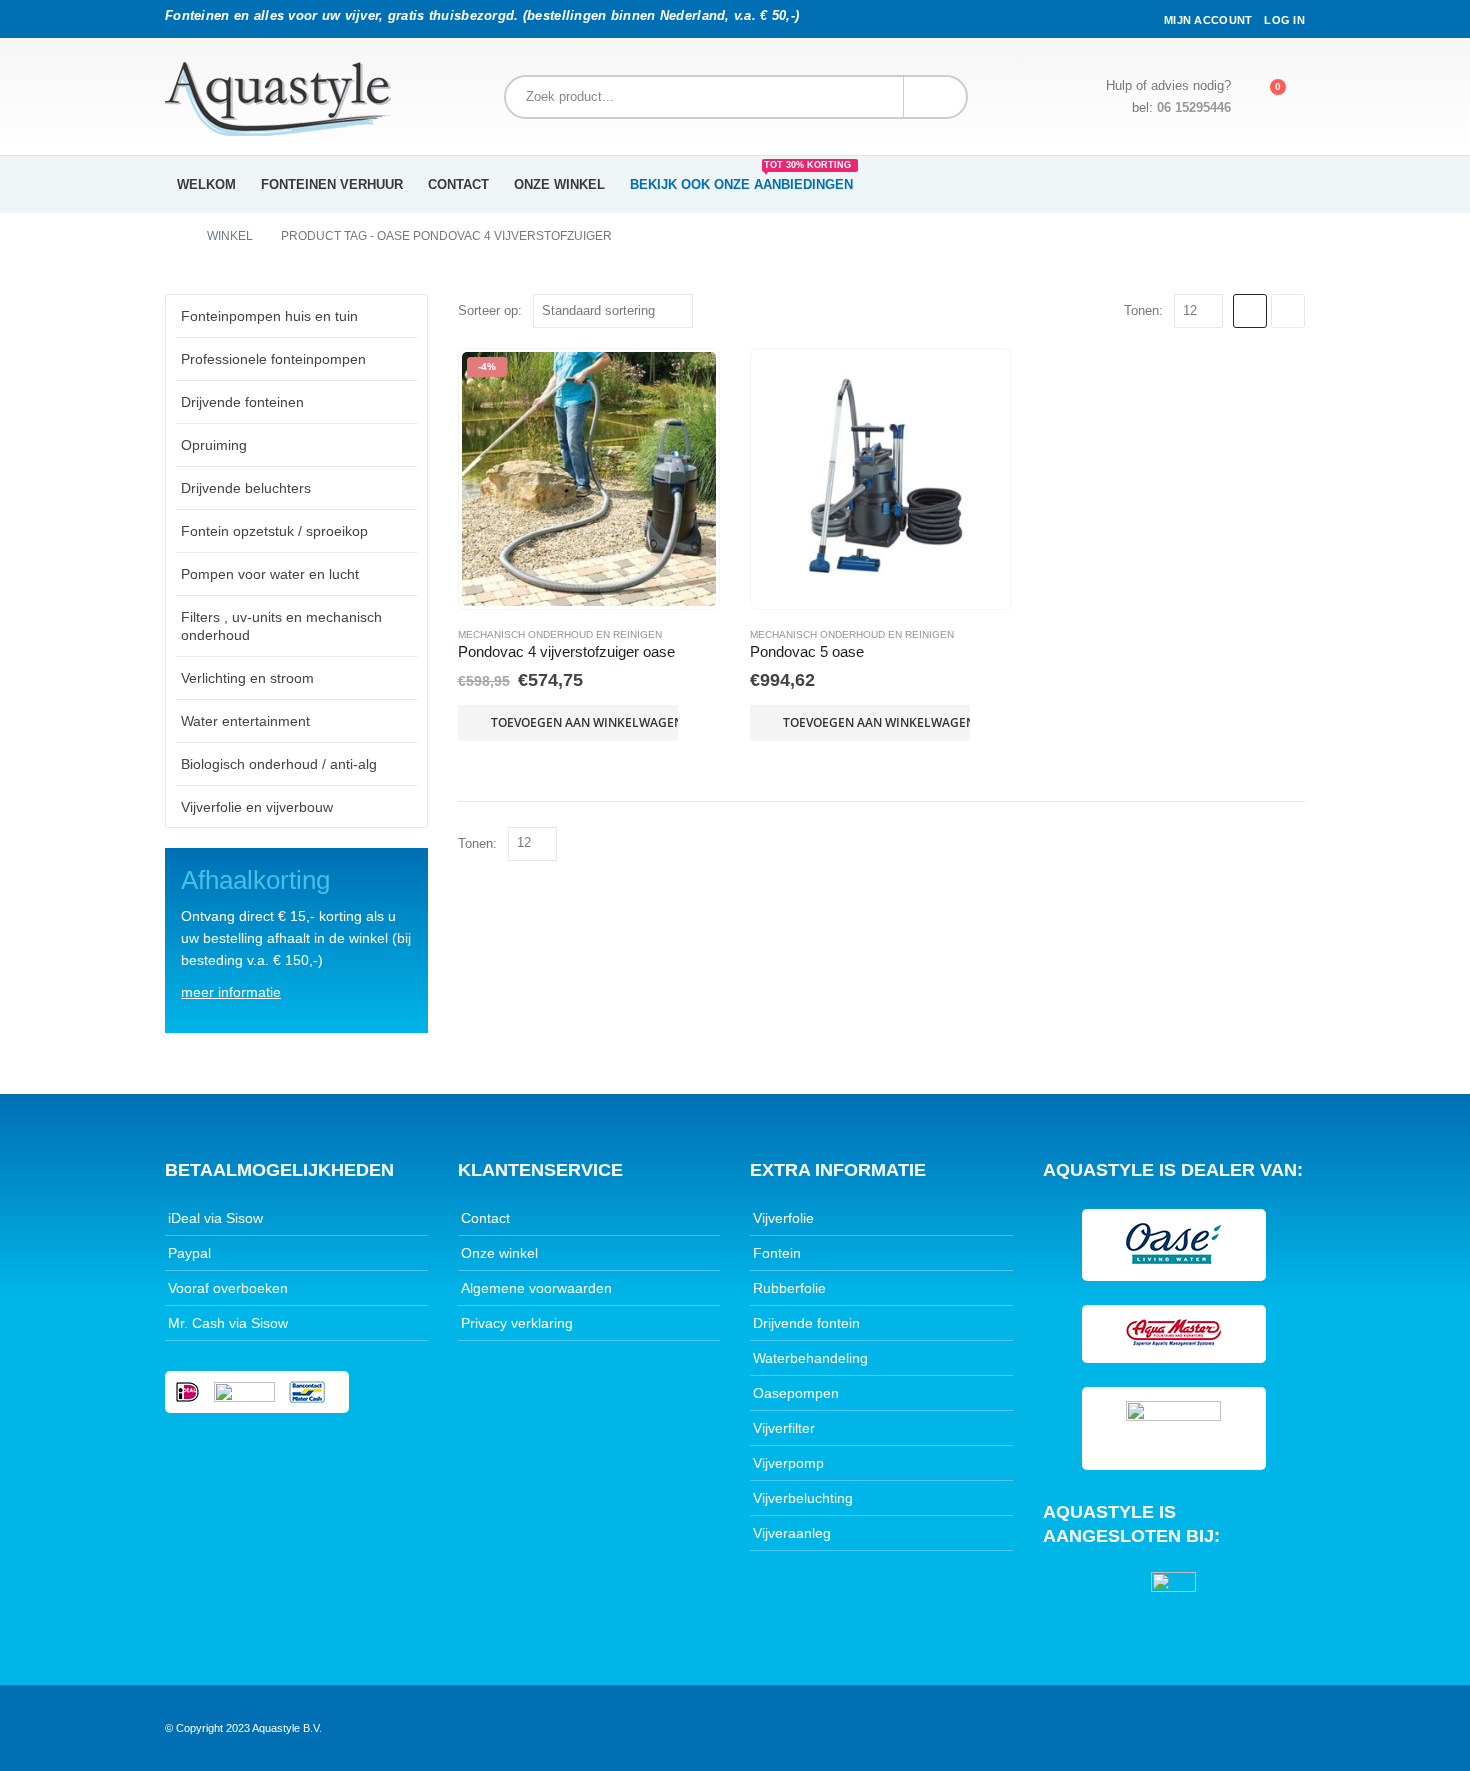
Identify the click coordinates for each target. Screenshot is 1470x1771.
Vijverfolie (783, 1218)
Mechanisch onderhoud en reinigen (560, 634)
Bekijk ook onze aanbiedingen (741, 178)
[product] (881, 479)
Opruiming (214, 445)
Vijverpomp (788, 1463)
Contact (458, 184)
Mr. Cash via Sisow (228, 1323)
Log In (1284, 20)
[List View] (1288, 311)
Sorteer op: (490, 310)
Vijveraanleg (792, 1533)
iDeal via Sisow (215, 1218)
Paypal (189, 1253)
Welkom (206, 184)
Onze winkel (559, 184)
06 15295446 (1194, 108)
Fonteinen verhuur (332, 184)
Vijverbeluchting (803, 1498)
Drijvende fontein (806, 1323)
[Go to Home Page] (172, 236)
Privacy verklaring (517, 1323)
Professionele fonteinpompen (273, 359)
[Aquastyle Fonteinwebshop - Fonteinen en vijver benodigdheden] (278, 99)
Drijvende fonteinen (242, 402)
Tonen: (1143, 310)
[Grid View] (1250, 311)
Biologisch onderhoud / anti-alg (279, 764)
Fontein (777, 1253)
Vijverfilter (784, 1428)
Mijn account (1208, 20)
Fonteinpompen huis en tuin (269, 316)
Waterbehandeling (810, 1358)
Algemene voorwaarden (536, 1288)
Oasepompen (796, 1393)
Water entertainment (245, 721)
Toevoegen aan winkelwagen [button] (584, 722)
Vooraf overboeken (228, 1288)
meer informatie (231, 992)
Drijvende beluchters (246, 488)
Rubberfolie (789, 1288)
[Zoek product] (935, 97)
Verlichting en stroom (247, 678)
